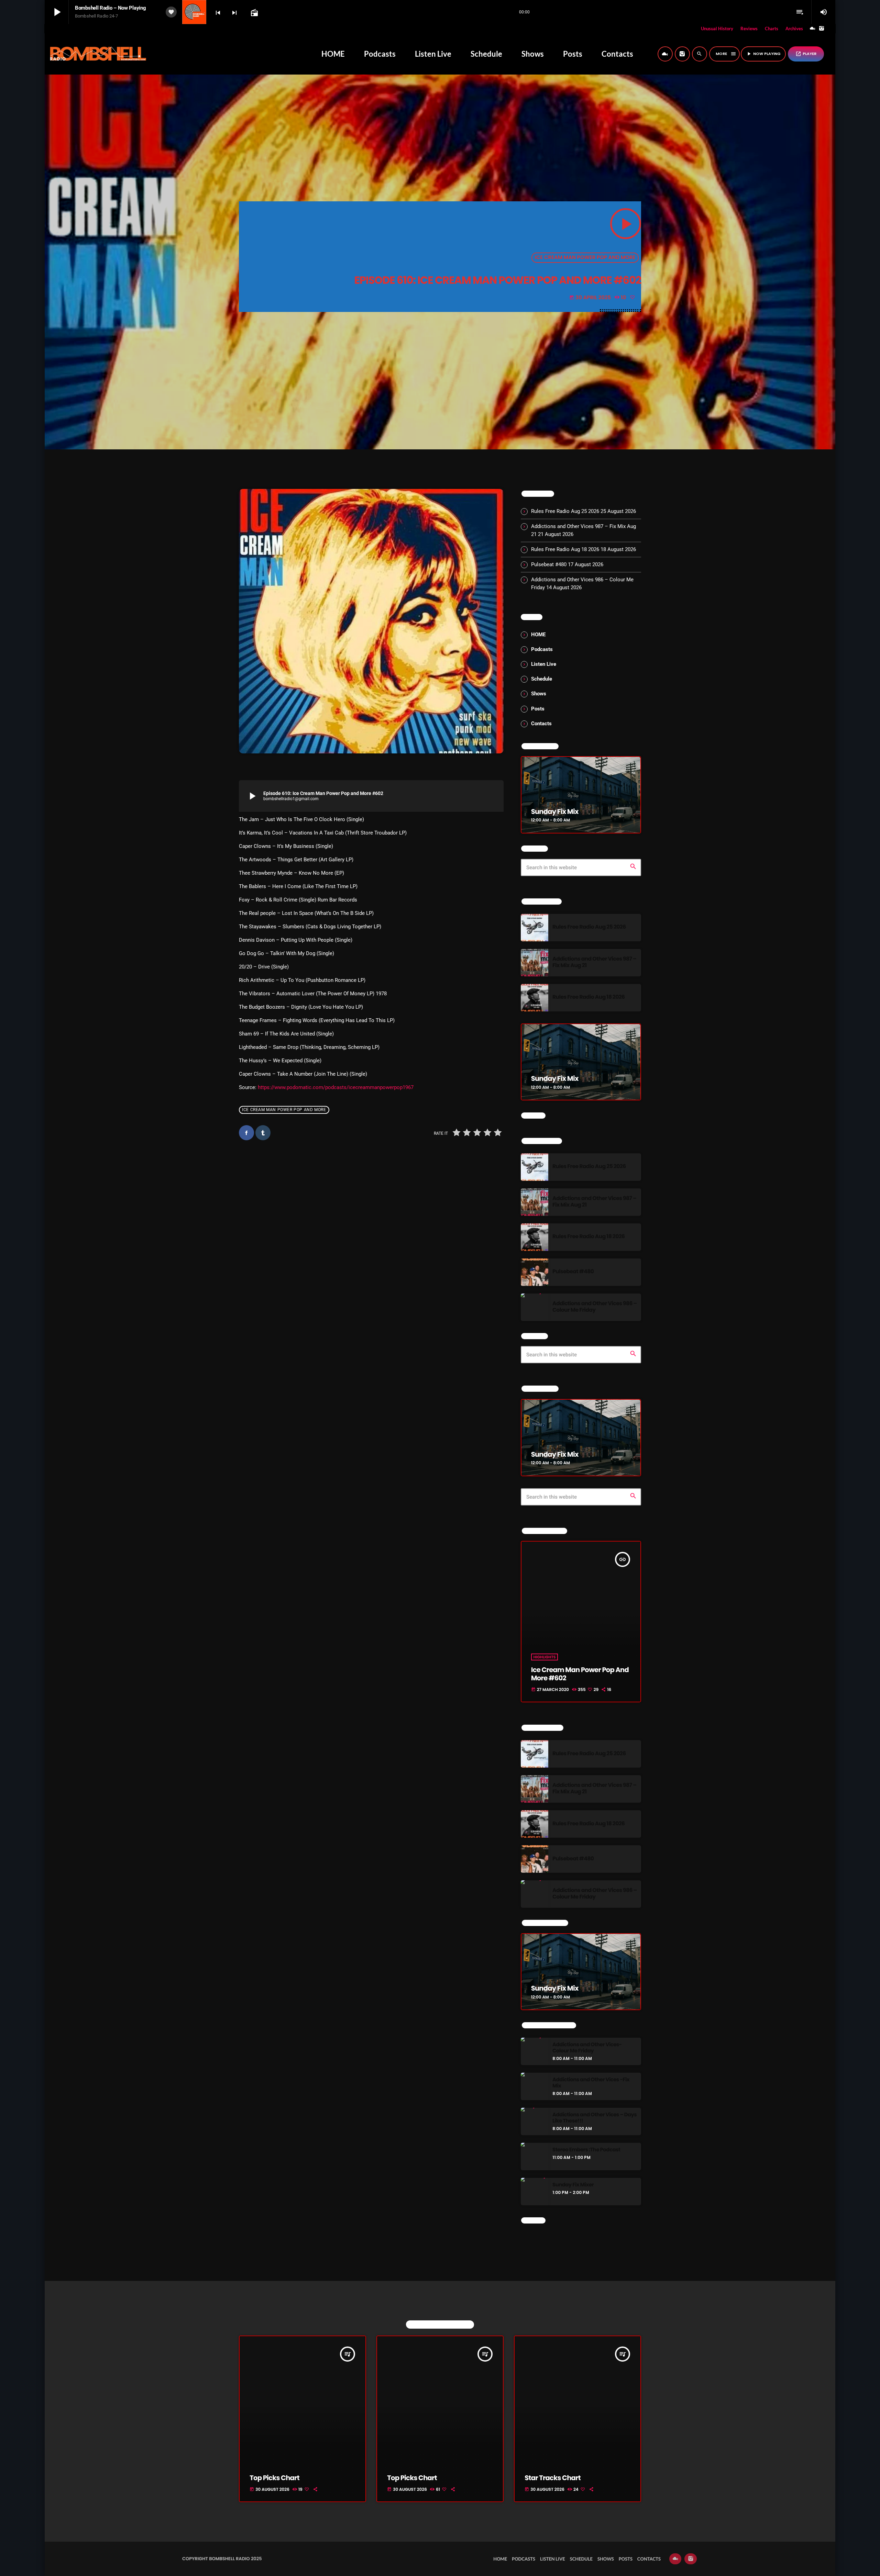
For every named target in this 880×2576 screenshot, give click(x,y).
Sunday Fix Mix (555, 811)
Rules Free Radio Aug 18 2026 (565, 549)
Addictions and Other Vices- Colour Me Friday (587, 2048)
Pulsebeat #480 (549, 564)
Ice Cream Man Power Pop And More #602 (580, 1674)
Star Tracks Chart (553, 2478)
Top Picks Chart (274, 2478)
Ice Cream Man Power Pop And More (585, 257)
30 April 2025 (591, 298)
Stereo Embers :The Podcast (586, 2150)
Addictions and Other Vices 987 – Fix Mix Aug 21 (594, 962)
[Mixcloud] (813, 29)
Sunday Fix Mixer (573, 2185)
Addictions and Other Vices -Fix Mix (591, 2083)
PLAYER (806, 54)
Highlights (545, 1657)
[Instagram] (822, 29)
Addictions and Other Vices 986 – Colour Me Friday (595, 1307)
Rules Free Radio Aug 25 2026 (565, 511)
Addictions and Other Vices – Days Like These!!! (595, 2118)
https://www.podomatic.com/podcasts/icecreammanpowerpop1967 (336, 1087)
